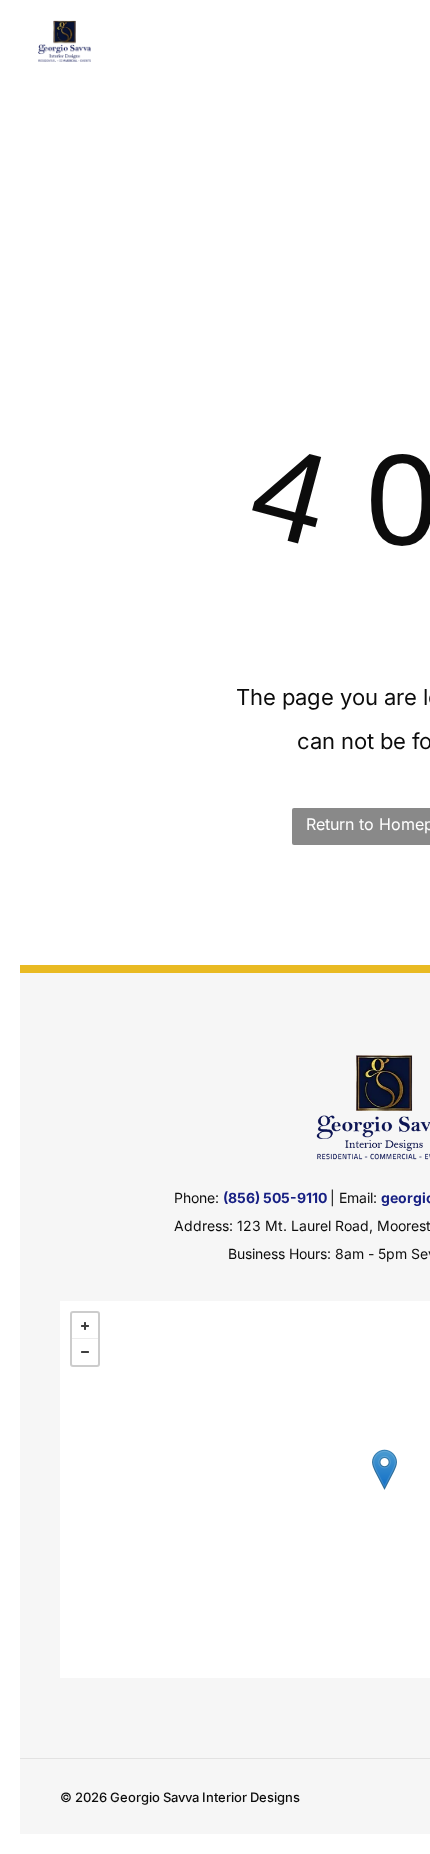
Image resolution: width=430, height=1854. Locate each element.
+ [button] (85, 1326)
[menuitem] (175, 68)
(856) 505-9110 (275, 1197)
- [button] (85, 1352)
